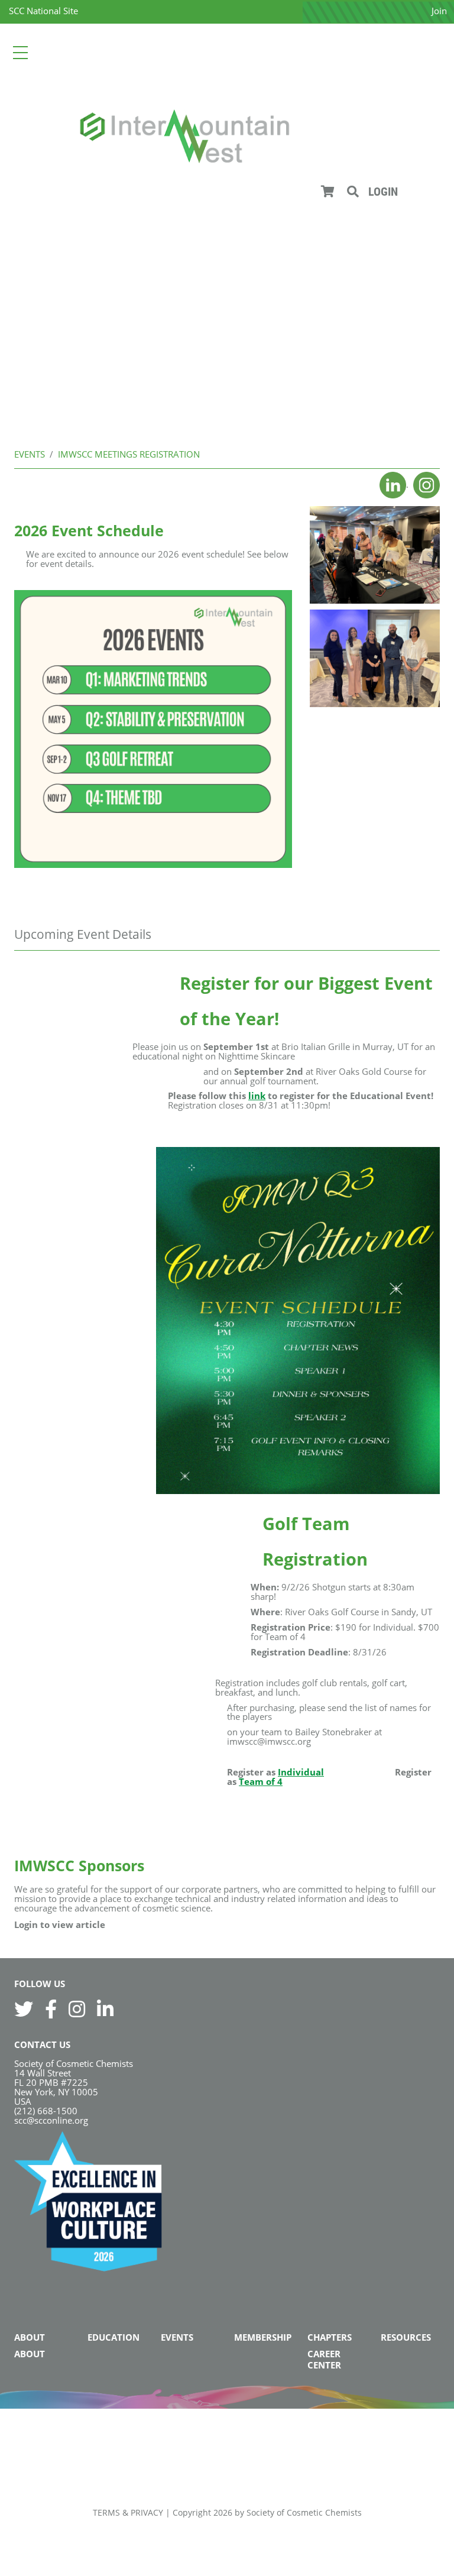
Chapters (330, 2337)
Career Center (324, 2359)
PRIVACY (147, 2512)
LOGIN (383, 192)
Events (177, 2337)
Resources (406, 2337)
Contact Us (42, 2044)
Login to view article (60, 1924)
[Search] (353, 192)
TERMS (106, 2512)
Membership (263, 2337)
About (30, 2337)
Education (113, 2337)
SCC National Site (43, 11)
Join (439, 11)
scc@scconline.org (51, 2120)
